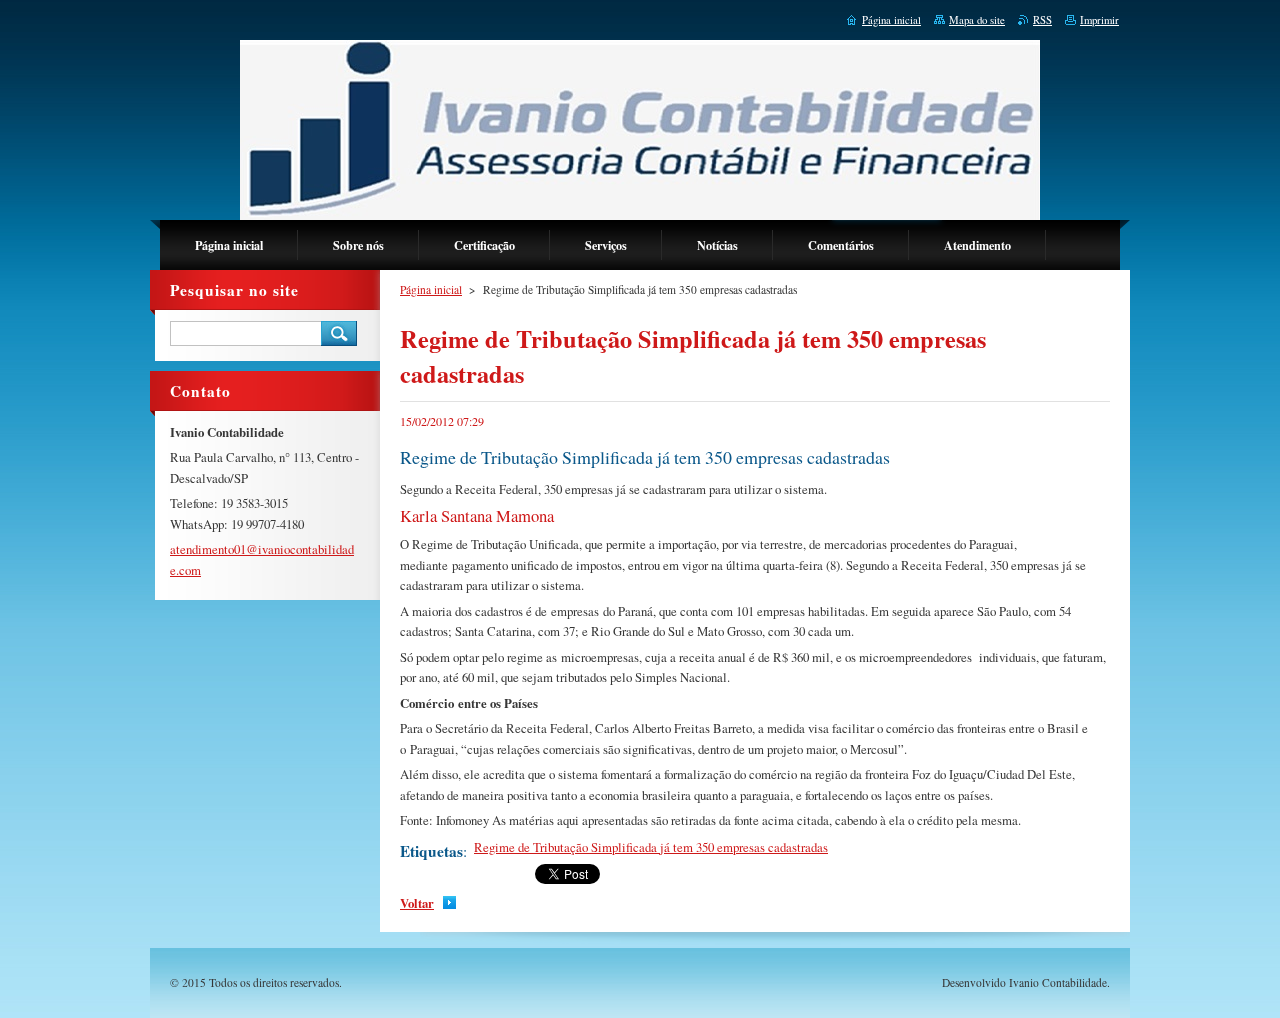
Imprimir (1099, 20)
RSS (1042, 20)
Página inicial (431, 289)
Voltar (417, 903)
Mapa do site (977, 20)
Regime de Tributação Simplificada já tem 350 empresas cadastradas (651, 847)
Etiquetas (431, 851)
